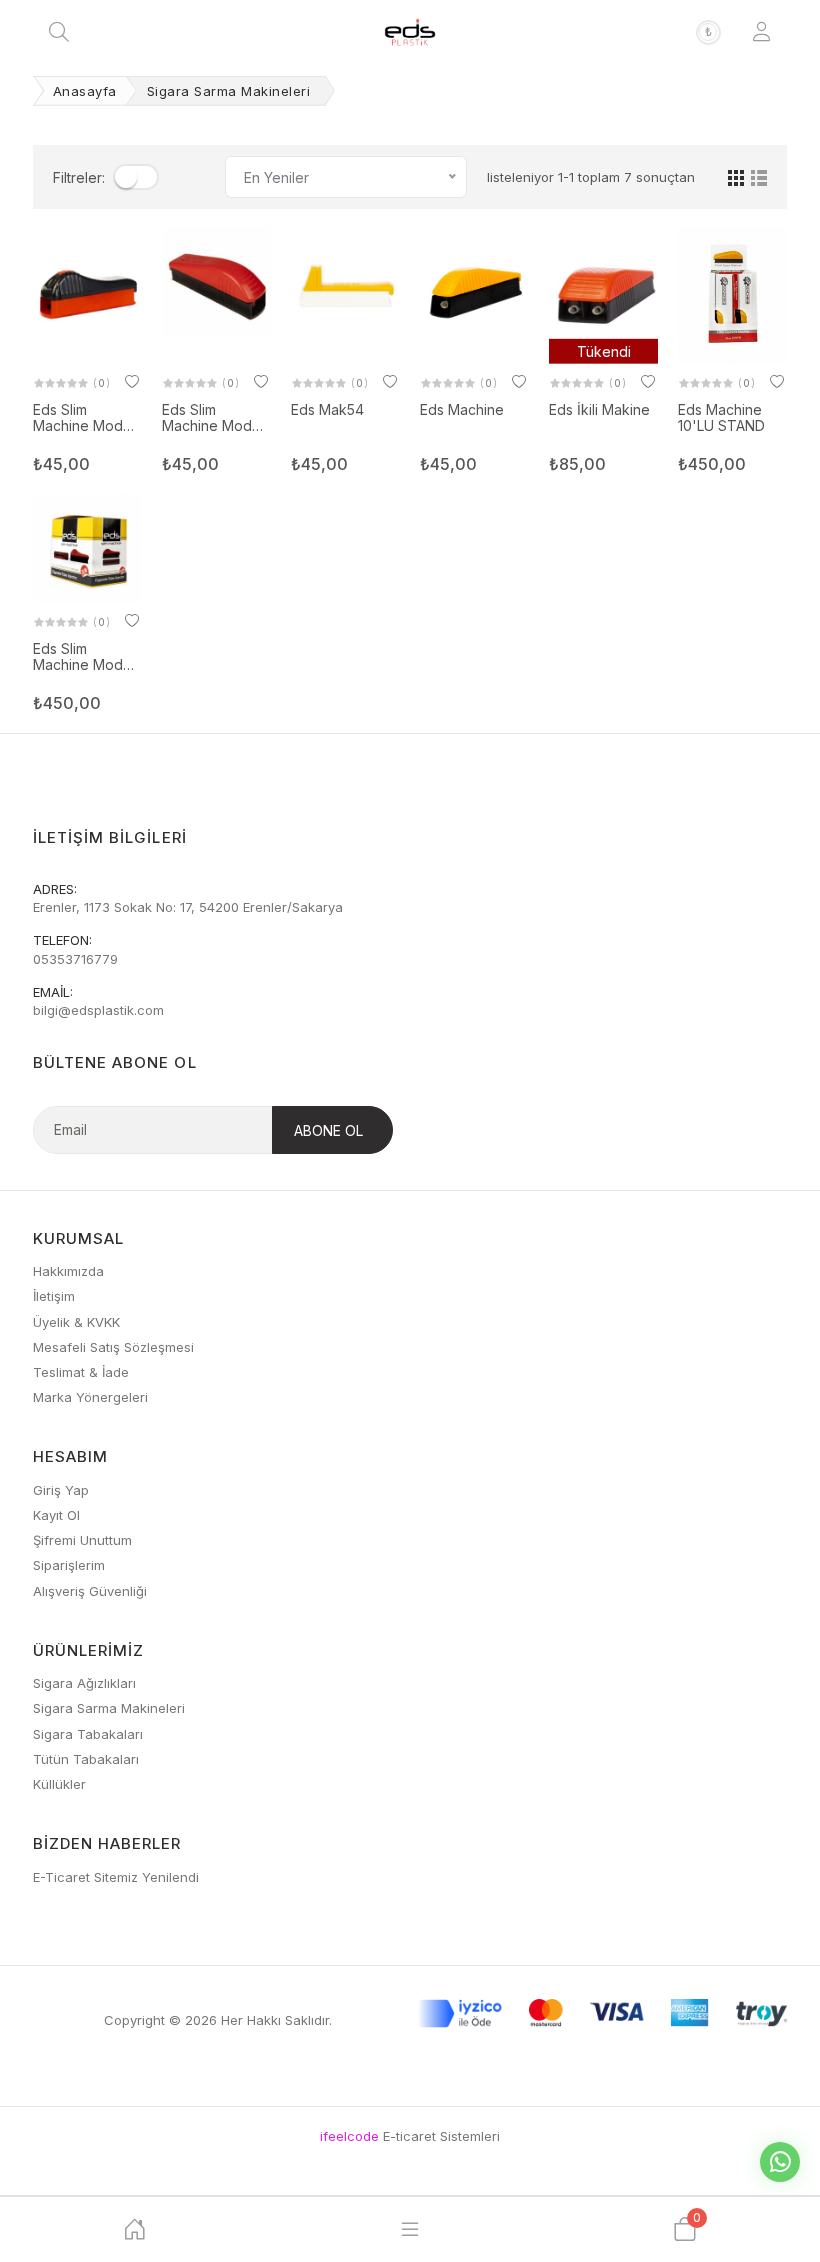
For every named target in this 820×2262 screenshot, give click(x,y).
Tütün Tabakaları (86, 1759)
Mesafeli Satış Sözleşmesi (113, 1347)
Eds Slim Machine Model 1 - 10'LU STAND (86, 658)
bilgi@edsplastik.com (98, 1010)
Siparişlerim (69, 1565)
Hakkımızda (68, 1271)
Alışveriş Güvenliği (90, 1591)
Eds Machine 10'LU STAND (721, 418)
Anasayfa (85, 91)
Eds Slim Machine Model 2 (213, 419)
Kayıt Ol (56, 1515)
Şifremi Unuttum (82, 1540)
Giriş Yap (61, 1490)
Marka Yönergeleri (90, 1397)
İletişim (54, 1296)
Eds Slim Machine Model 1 (84, 419)
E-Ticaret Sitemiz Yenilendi (116, 1877)
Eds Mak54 (327, 410)
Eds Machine (462, 410)
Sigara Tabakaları (88, 1734)
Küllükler (59, 1784)
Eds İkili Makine (599, 410)
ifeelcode (349, 2136)
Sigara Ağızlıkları (84, 1683)
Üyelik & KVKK (76, 1322)
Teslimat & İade (81, 1372)
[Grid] (736, 177)
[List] (759, 177)
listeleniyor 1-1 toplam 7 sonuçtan (591, 177)
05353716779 (75, 959)
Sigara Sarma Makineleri (229, 91)
